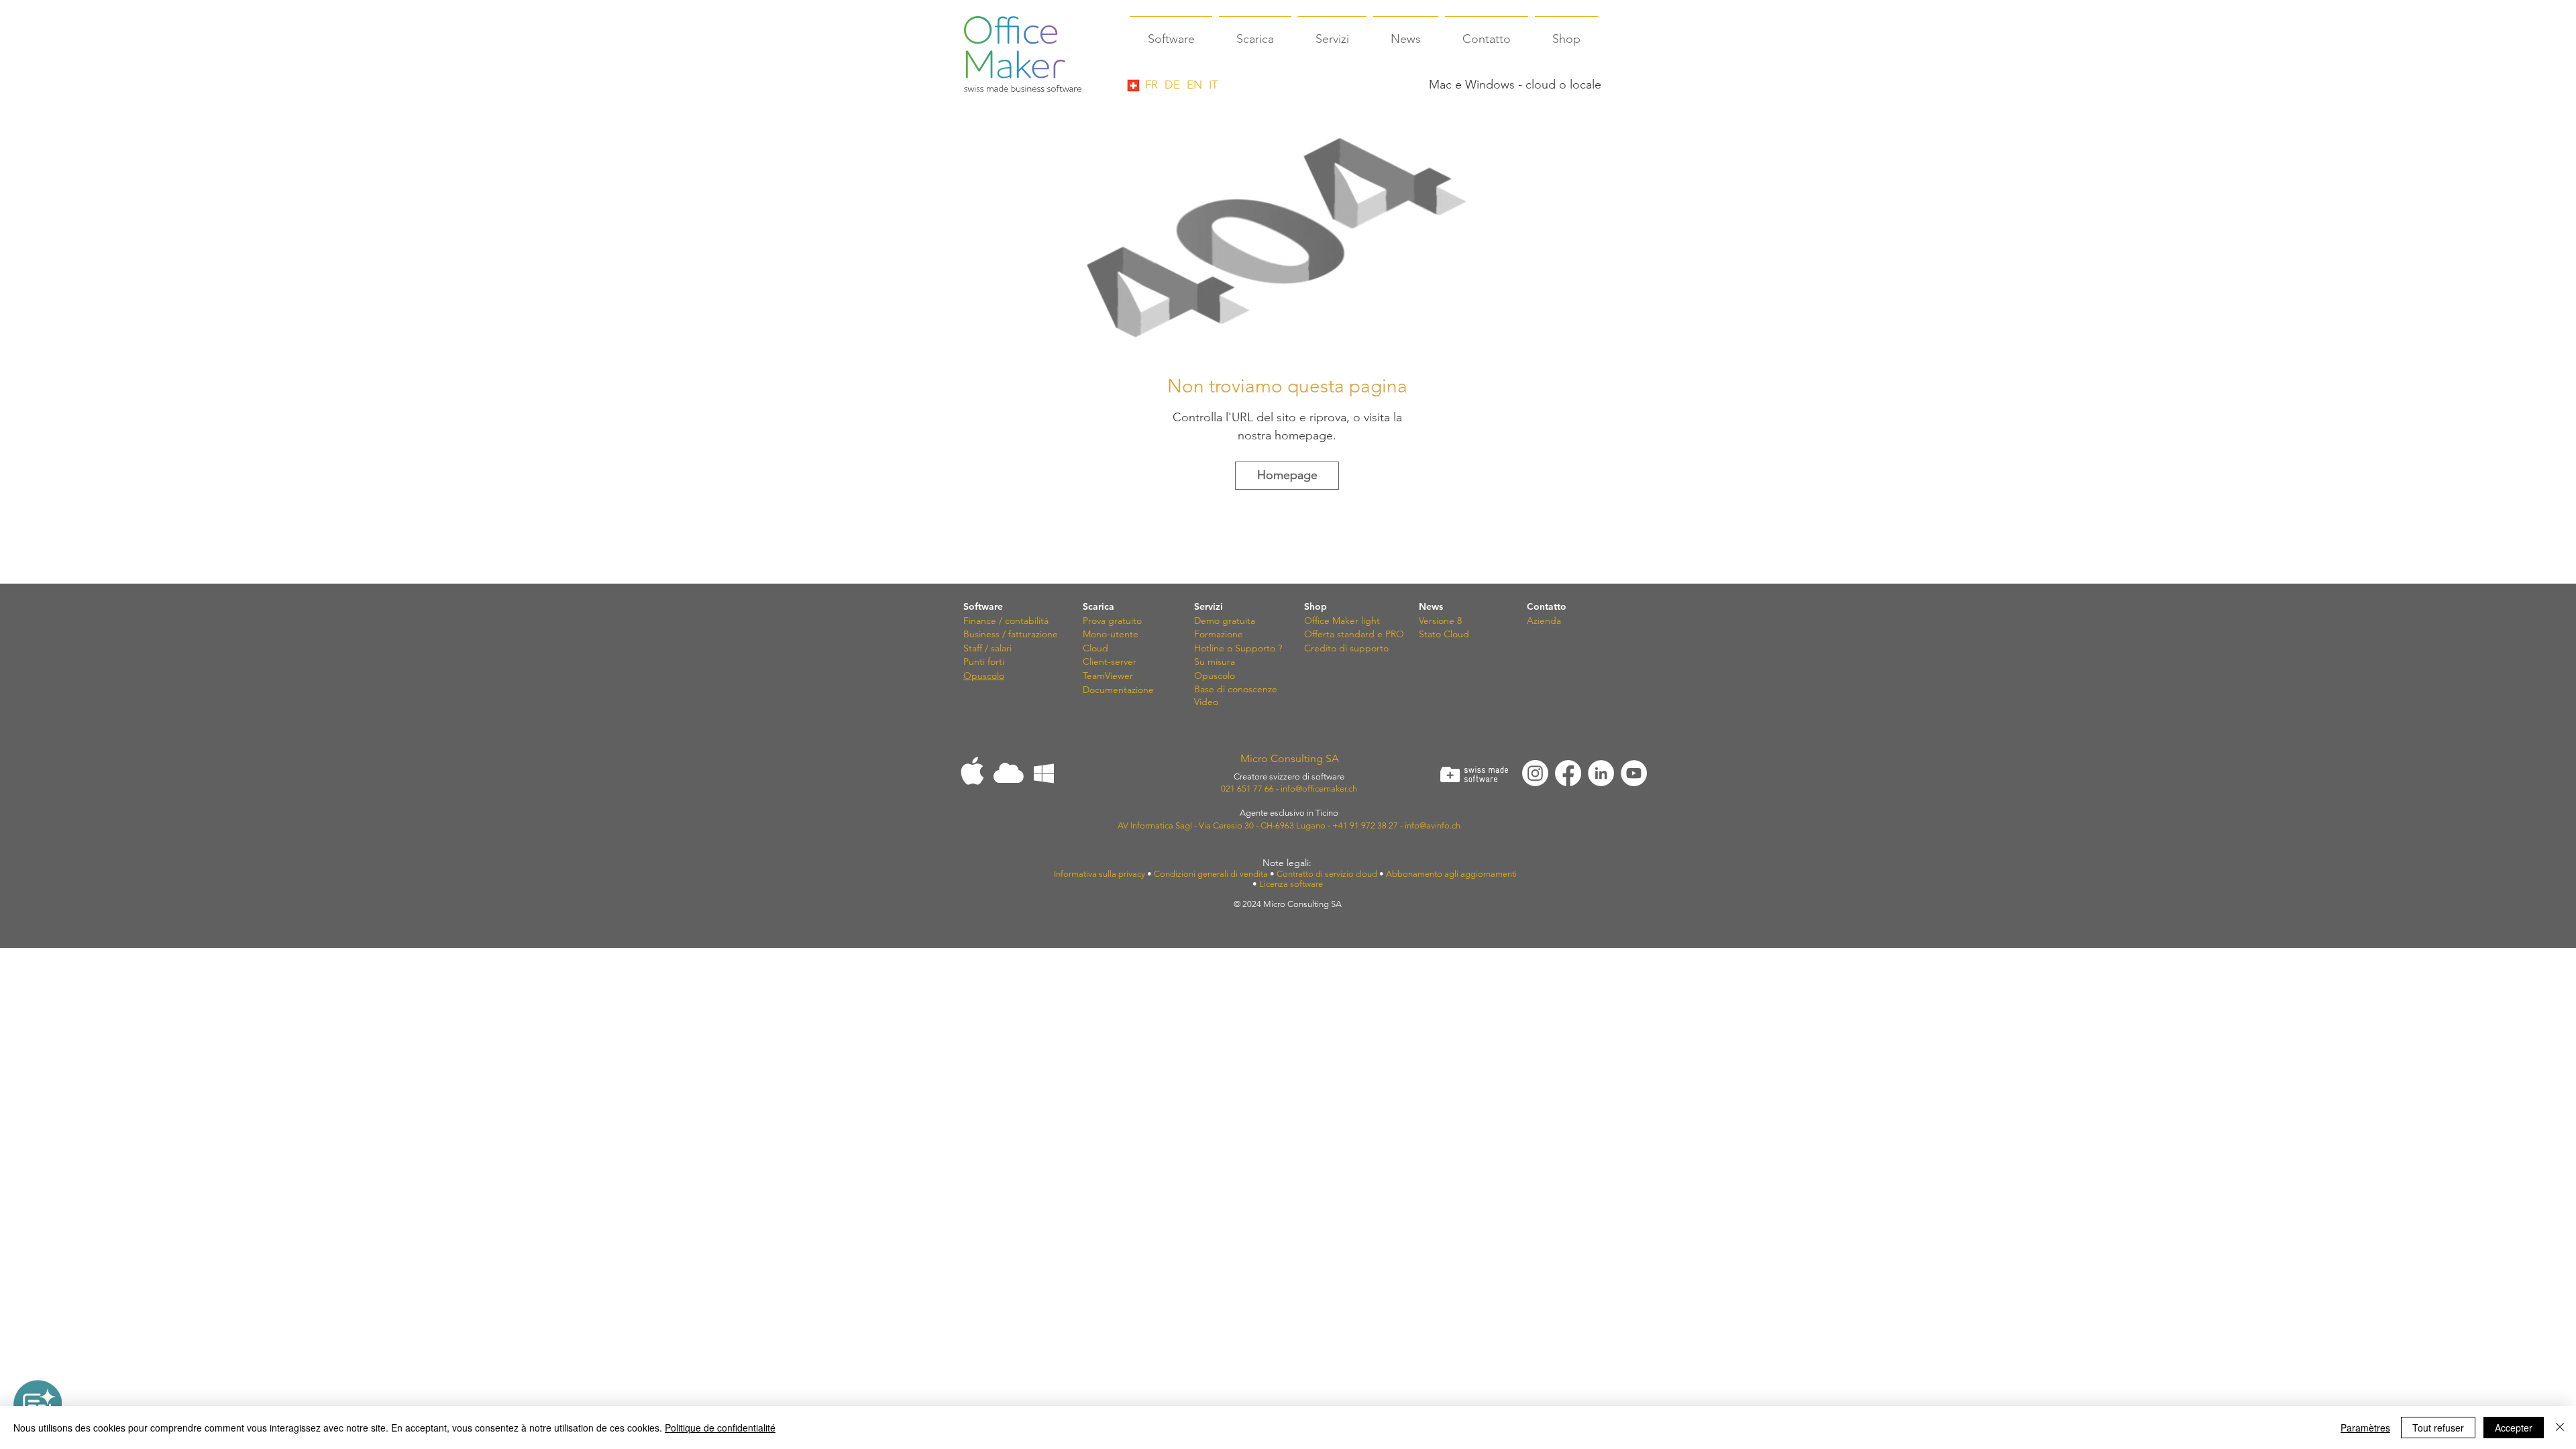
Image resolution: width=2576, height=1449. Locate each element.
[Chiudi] (2560, 1428)
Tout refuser (2438, 1428)
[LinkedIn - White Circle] (1601, 773)
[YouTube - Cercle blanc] (1634, 773)
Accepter (2514, 1428)
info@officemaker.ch (1319, 789)
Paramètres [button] (2365, 1428)
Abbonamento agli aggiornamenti (1453, 874)
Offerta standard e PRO (1354, 634)
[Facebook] (1568, 773)
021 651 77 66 (1247, 789)
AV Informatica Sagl (1155, 825)
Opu (1204, 676)
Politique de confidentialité (720, 1428)
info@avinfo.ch (1433, 825)
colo (1226, 676)
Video (1206, 702)
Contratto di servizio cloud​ (1327, 874)
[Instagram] (1535, 773)
